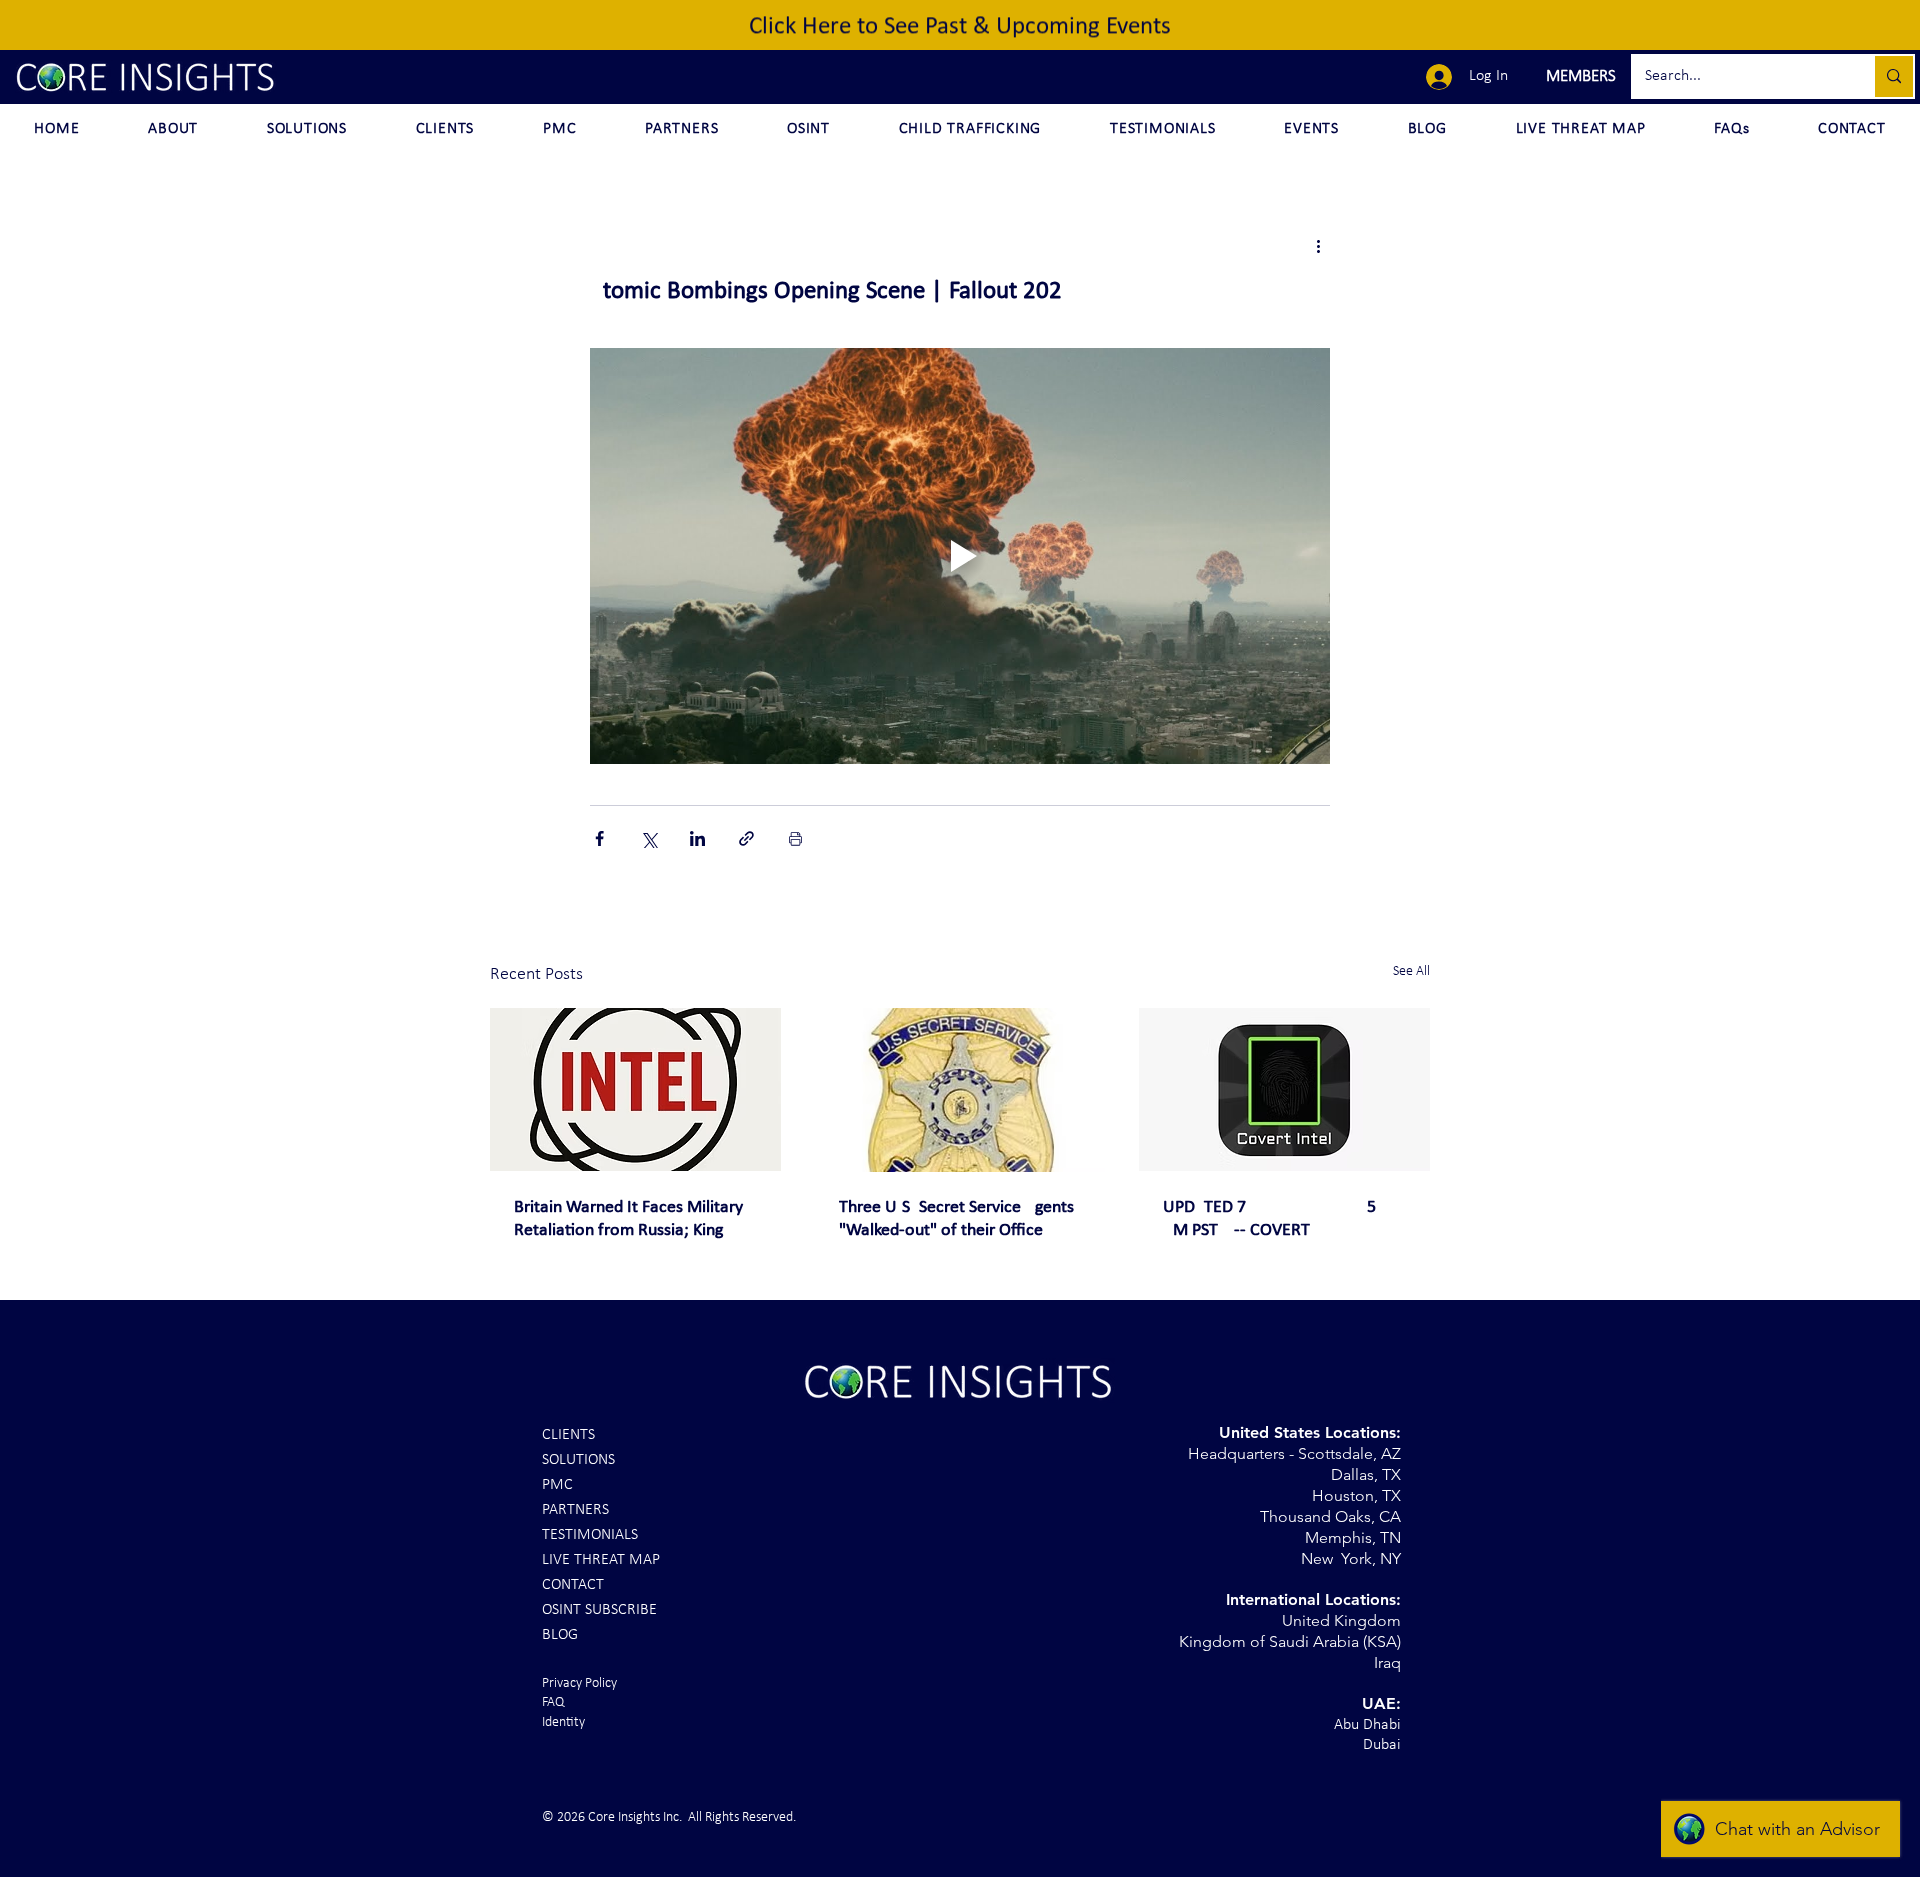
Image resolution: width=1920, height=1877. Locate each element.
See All (1411, 971)
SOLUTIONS (578, 1460)
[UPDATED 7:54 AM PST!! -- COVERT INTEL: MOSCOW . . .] (1284, 1089)
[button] (1578, 77)
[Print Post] (795, 838)
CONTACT (573, 1585)
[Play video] (960, 556)
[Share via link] (746, 838)
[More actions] (1318, 246)
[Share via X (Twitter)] (648, 838)
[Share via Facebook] (599, 838)
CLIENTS (568, 1435)
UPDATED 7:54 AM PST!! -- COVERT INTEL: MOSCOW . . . (1283, 1220)
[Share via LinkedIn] (697, 838)
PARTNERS (575, 1510)
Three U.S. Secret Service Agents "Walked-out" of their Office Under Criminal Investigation (956, 1220)
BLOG (560, 1635)
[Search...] (1893, 76)
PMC (557, 1485)
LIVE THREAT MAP (601, 1560)
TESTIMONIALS (590, 1535)
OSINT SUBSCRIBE (599, 1610)
